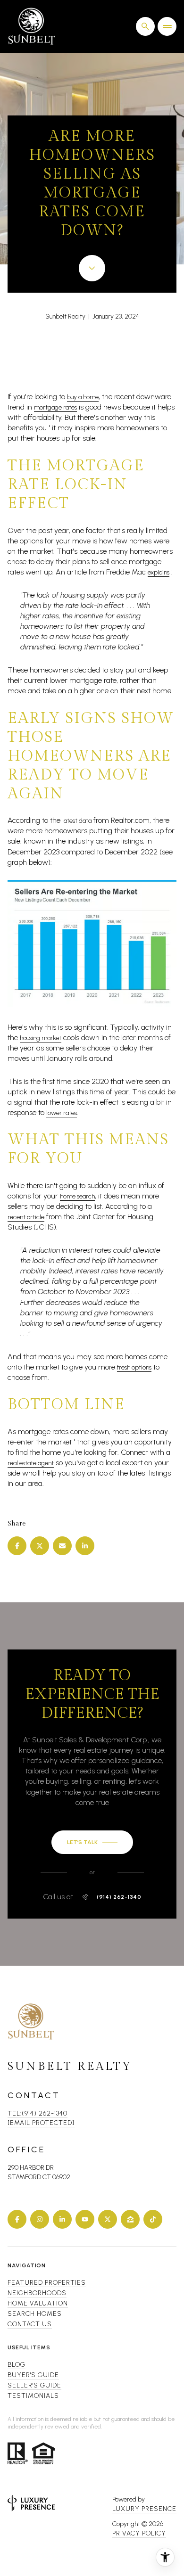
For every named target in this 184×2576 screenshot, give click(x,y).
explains (159, 572)
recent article (26, 1217)
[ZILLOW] (130, 2219)
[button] (92, 1842)
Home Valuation (38, 2303)
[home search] (145, 26)
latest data (77, 821)
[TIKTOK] (153, 2219)
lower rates (62, 1113)
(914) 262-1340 (119, 1897)
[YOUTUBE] (85, 2219)
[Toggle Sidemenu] (167, 26)
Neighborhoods (37, 2293)
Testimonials (33, 2396)
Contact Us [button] (30, 2324)
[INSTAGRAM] (40, 2219)
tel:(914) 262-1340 (38, 2113)
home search (77, 1196)
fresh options (134, 1367)
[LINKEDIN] (62, 2219)
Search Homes (35, 2314)
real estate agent (31, 1463)
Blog (17, 2365)
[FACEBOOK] (17, 2219)
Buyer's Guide (33, 2375)
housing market (41, 1038)
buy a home (83, 397)
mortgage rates (55, 407)
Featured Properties (47, 2283)
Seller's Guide (34, 2385)
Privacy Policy (139, 2533)
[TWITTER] (108, 2219)
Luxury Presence (144, 2509)
